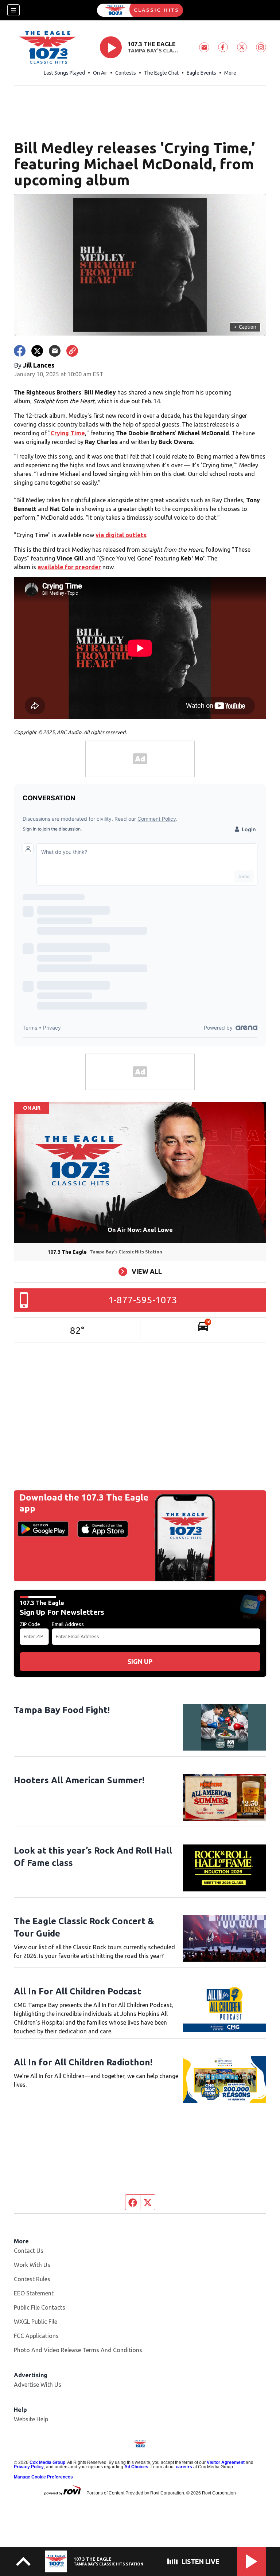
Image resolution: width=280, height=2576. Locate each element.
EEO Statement (34, 2293)
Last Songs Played (64, 73)
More (230, 73)
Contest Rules (32, 2279)
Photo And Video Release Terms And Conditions (78, 2350)
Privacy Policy (29, 2467)
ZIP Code (30, 1624)
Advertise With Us (38, 2385)
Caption (245, 327)
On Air (100, 73)
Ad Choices (136, 2467)
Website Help (31, 2419)
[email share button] (55, 351)
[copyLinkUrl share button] (72, 351)
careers (184, 2467)
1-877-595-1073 (143, 1300)
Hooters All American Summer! (79, 1780)
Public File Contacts (40, 2307)
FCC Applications (36, 2336)
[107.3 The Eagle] (140, 10)
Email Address (68, 1624)
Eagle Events (201, 73)
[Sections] (13, 10)
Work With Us (32, 2265)
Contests (126, 73)
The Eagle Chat (161, 73)
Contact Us (29, 2251)
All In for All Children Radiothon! (83, 2062)
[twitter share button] (37, 351)
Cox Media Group (47, 2462)
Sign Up (140, 1661)
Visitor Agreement (226, 2462)
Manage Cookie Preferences (43, 2477)
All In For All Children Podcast (77, 1991)
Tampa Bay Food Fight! (62, 1710)
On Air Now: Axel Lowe (140, 1230)
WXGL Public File (36, 2322)
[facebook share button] (20, 351)
